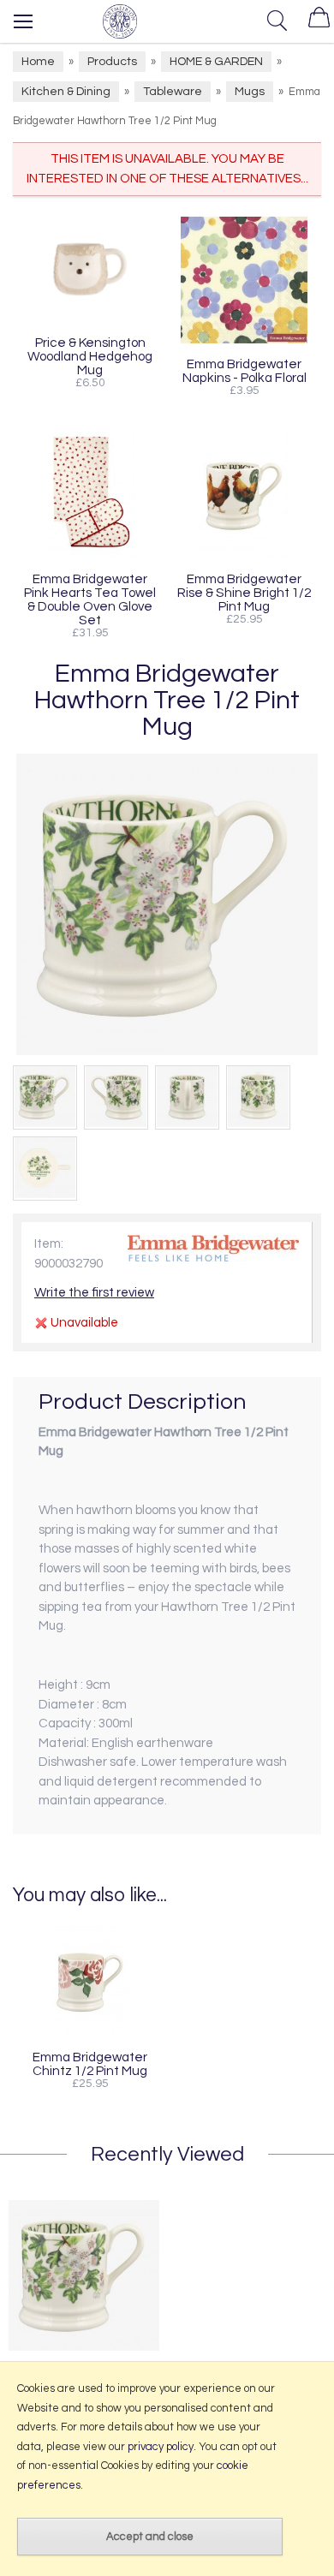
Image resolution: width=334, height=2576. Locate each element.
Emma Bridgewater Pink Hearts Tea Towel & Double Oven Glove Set (90, 599)
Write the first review (94, 1293)
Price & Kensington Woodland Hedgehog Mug (90, 356)
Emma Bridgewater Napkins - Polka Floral (245, 371)
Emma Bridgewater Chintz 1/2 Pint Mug (90, 2064)
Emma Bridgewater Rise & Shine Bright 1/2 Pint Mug (244, 593)
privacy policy (161, 2447)
